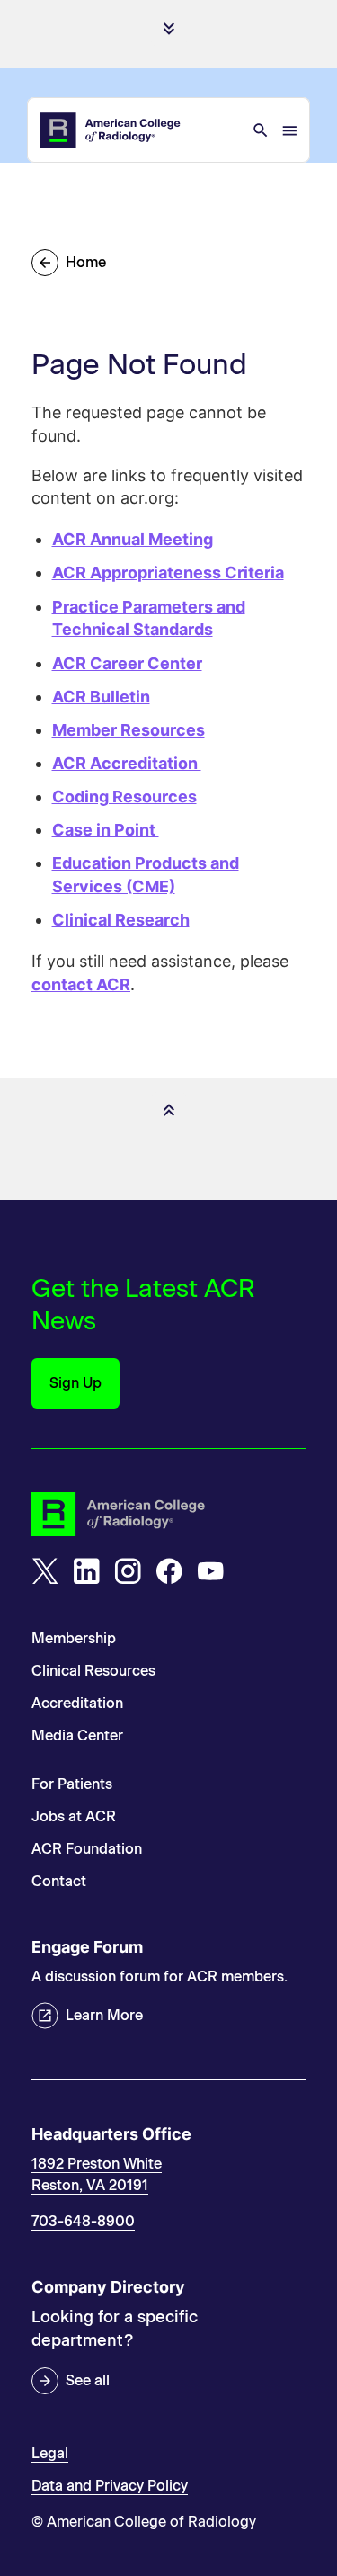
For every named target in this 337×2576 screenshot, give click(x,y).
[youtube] (210, 1571)
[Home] (111, 130)
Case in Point (106, 830)
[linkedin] (86, 1571)
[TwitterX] (45, 1571)
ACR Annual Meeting (133, 539)
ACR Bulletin (101, 697)
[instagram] (128, 1571)
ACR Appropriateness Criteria (168, 572)
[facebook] (169, 1571)
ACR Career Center (127, 663)
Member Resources (129, 730)
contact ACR (81, 984)
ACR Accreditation (127, 763)
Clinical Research (121, 920)
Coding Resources (124, 796)
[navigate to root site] (168, 1514)
